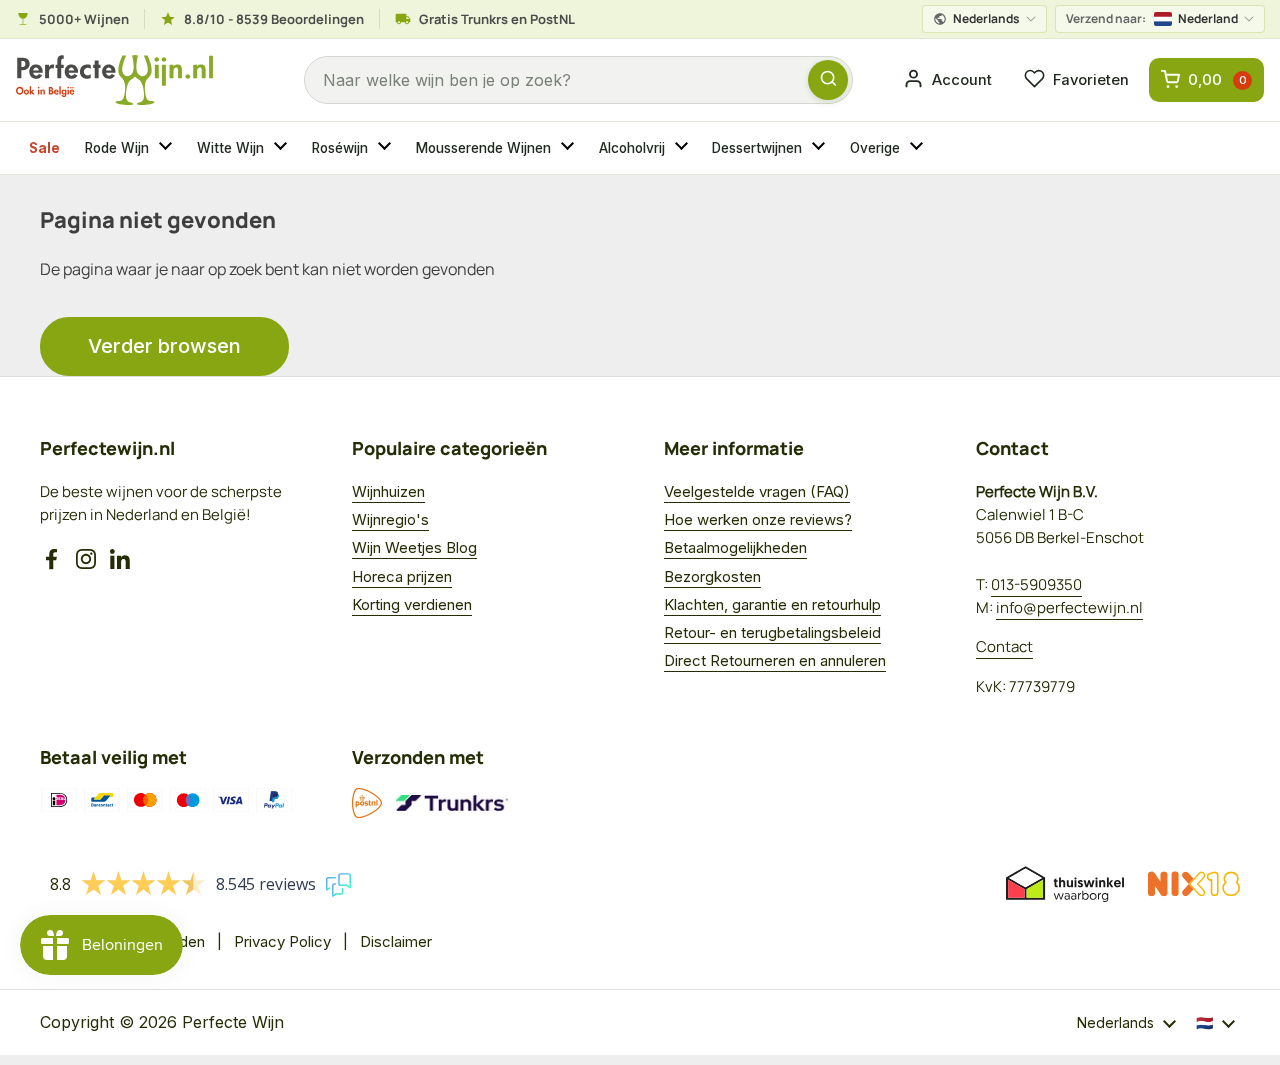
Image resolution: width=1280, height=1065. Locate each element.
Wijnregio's (390, 519)
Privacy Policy (282, 941)
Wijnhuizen (388, 491)
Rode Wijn (117, 148)
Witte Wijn (230, 148)
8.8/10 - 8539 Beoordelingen (274, 19)
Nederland (1152, 18)
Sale (44, 148)
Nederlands (986, 18)
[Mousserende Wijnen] (570, 148)
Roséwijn (340, 148)
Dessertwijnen (757, 148)
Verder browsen (164, 346)
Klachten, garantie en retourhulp (772, 604)
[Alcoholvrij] (684, 148)
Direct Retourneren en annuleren (775, 660)
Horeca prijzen (402, 576)
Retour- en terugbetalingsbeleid (772, 632)
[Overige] (919, 148)
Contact (1004, 646)
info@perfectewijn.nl (1069, 607)
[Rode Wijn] (168, 148)
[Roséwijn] (387, 148)
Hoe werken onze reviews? (758, 519)
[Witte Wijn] (283, 148)
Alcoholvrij (632, 148)
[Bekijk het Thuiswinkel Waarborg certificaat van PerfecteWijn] (1065, 884)
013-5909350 (1036, 584)
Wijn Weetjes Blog (414, 547)
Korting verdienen (412, 604)
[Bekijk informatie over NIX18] (1194, 884)
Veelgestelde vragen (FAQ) (757, 491)
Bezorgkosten (712, 576)
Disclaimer (396, 941)
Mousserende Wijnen (483, 148)
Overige (875, 148)
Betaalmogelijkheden (735, 547)
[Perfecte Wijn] (114, 80)
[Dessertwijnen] (821, 148)
